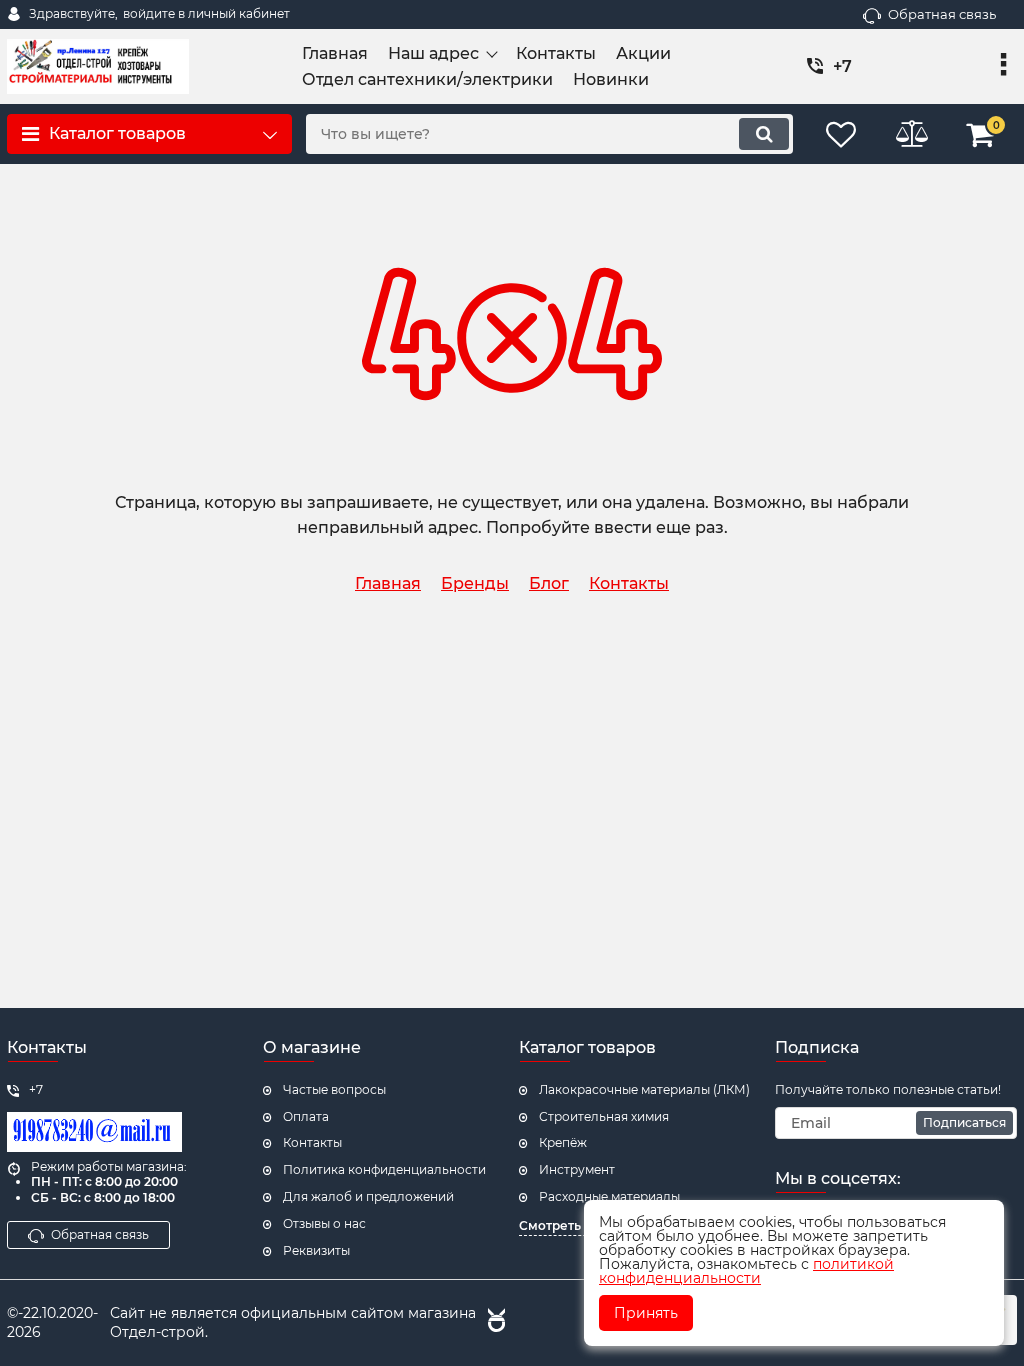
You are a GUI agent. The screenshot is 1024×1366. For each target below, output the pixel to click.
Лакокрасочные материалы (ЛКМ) (644, 1089)
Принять (646, 1313)
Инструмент (577, 1169)
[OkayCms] (494, 1323)
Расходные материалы (609, 1196)
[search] (764, 134)
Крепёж (563, 1142)
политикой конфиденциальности (746, 1271)
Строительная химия (604, 1116)
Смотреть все (562, 1225)
